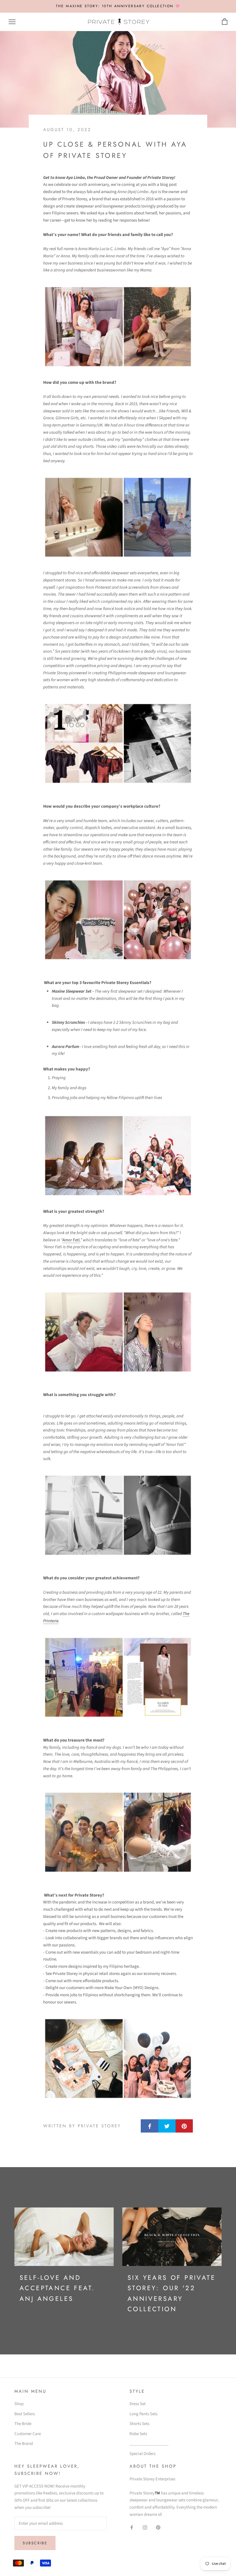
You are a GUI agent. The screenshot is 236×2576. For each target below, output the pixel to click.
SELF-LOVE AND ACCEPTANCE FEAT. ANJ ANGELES (57, 2288)
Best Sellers (25, 2414)
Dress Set (138, 2404)
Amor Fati (71, 1240)
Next (215, 10)
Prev (191, 10)
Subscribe (35, 2543)
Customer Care (28, 2434)
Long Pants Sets (143, 2414)
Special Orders (142, 2454)
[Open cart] (225, 22)
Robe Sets (138, 2434)
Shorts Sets (139, 2424)
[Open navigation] (12, 22)
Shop (19, 2404)
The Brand (24, 2444)
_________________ (149, 2444)
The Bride (23, 2424)
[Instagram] (145, 2528)
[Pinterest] (158, 2528)
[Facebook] (132, 2528)
